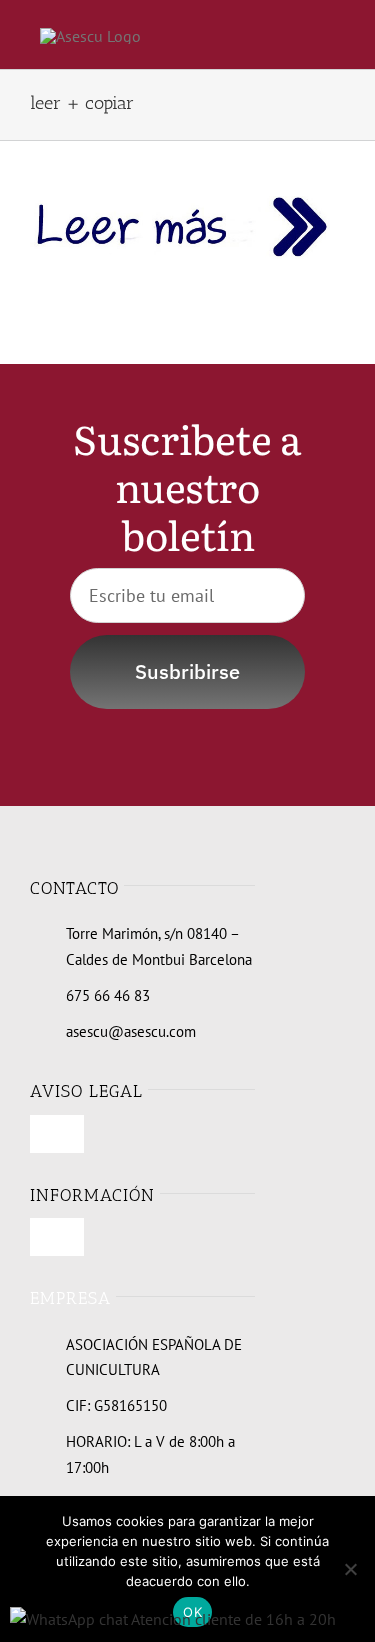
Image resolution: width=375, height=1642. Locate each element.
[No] (350, 1569)
